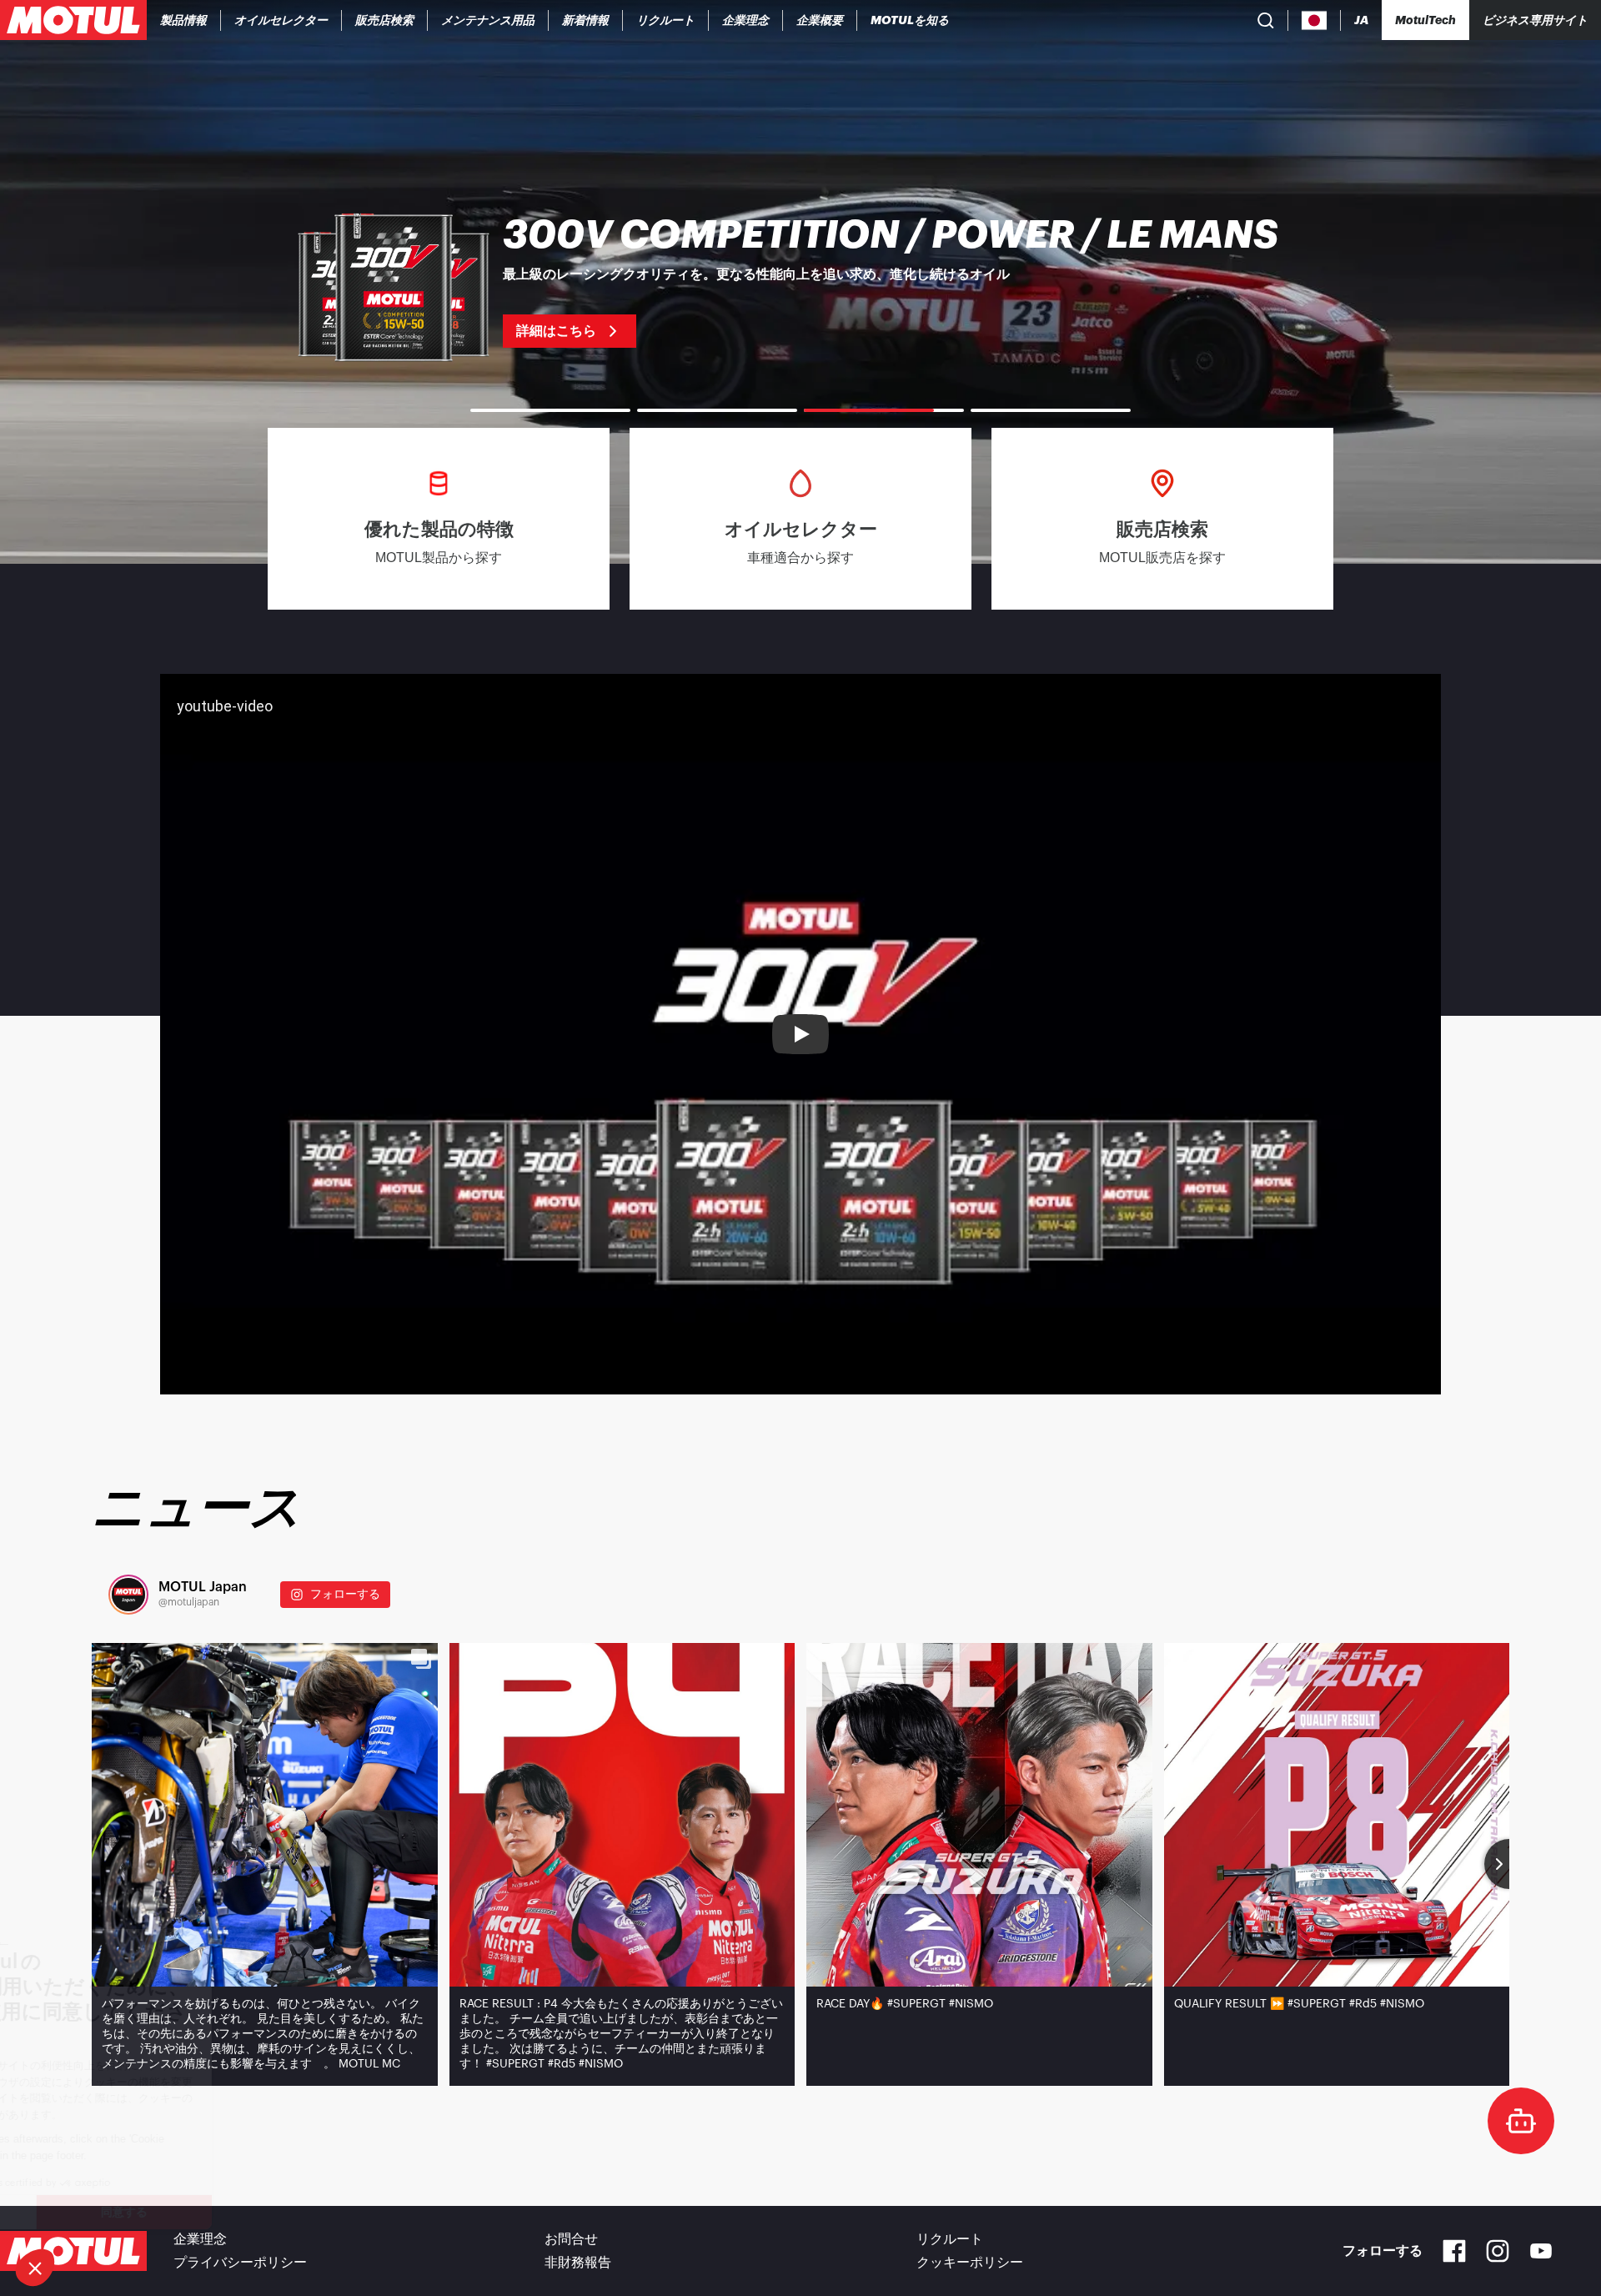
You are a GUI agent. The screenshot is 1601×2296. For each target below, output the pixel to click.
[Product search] (1266, 20)
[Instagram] (1498, 2251)
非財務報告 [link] (578, 2263)
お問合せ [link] (571, 2239)
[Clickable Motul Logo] (73, 20)
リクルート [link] (950, 2239)
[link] (385, 20)
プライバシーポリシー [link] (240, 2263)
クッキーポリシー (970, 2263)
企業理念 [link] (200, 2239)
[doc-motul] (1521, 2121)
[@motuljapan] (128, 1595)
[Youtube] (1541, 2251)
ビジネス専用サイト (1535, 20)
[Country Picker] (1315, 20)
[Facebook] (1454, 2251)
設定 (104, 2212)
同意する (279, 2212)
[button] (35, 2268)
